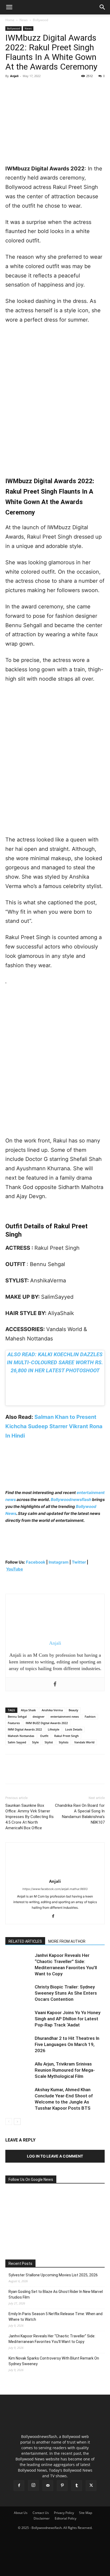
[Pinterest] (35, 88)
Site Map (86, 2513)
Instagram (59, 1562)
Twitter (79, 1562)
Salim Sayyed (17, 1742)
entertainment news (65, 1716)
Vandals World (84, 1742)
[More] (60, 88)
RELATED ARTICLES (25, 1941)
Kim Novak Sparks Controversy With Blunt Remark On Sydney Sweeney (54, 2361)
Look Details (74, 1729)
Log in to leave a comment (55, 2156)
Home (10, 20)
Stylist (49, 1742)
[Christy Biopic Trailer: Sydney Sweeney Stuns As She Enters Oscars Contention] (19, 1993)
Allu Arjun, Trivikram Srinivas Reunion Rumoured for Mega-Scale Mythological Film (65, 2070)
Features (14, 1723)
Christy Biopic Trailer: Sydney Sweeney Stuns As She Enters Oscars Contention (66, 1993)
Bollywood (40, 20)
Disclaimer (42, 2518)
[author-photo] (55, 1874)
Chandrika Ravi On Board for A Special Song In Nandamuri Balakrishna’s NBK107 (80, 1814)
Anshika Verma (52, 1710)
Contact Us (41, 2513)
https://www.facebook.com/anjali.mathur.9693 (55, 1889)
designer (39, 1716)
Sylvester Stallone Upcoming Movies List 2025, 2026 (53, 2275)
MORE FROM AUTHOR (67, 1941)
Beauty (73, 1710)
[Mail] (48, 2486)
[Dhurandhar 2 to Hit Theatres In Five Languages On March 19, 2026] (19, 2045)
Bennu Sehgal (17, 1716)
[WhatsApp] (48, 88)
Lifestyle (54, 1729)
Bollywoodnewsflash (71, 1500)
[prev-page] (9, 2122)
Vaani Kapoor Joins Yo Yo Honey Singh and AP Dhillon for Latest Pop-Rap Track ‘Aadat (68, 2019)
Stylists (64, 1742)
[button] (9, 7)
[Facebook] (11, 88)
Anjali (14, 76)
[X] (23, 88)
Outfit (44, 1736)
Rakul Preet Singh (66, 1736)
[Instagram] (33, 2485)
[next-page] (17, 2122)
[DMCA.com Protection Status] (55, 2569)
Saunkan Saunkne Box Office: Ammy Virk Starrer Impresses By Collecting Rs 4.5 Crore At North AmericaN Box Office (30, 1817)
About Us (21, 2513)
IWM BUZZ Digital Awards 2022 (47, 1723)
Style (35, 1742)
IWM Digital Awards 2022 (25, 1729)
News (24, 20)
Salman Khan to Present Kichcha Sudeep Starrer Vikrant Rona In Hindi (54, 1426)
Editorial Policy (66, 2518)
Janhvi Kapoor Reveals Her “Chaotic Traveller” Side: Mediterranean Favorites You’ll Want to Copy (52, 2339)
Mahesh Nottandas (21, 1736)
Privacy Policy (64, 2513)
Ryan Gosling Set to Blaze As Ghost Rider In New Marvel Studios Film (56, 2294)
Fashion (90, 1716)
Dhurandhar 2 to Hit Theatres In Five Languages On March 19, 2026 (67, 2044)
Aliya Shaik (28, 1710)
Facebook (36, 1562)
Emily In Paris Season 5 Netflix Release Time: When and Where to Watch (56, 2317)
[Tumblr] (77, 2486)
